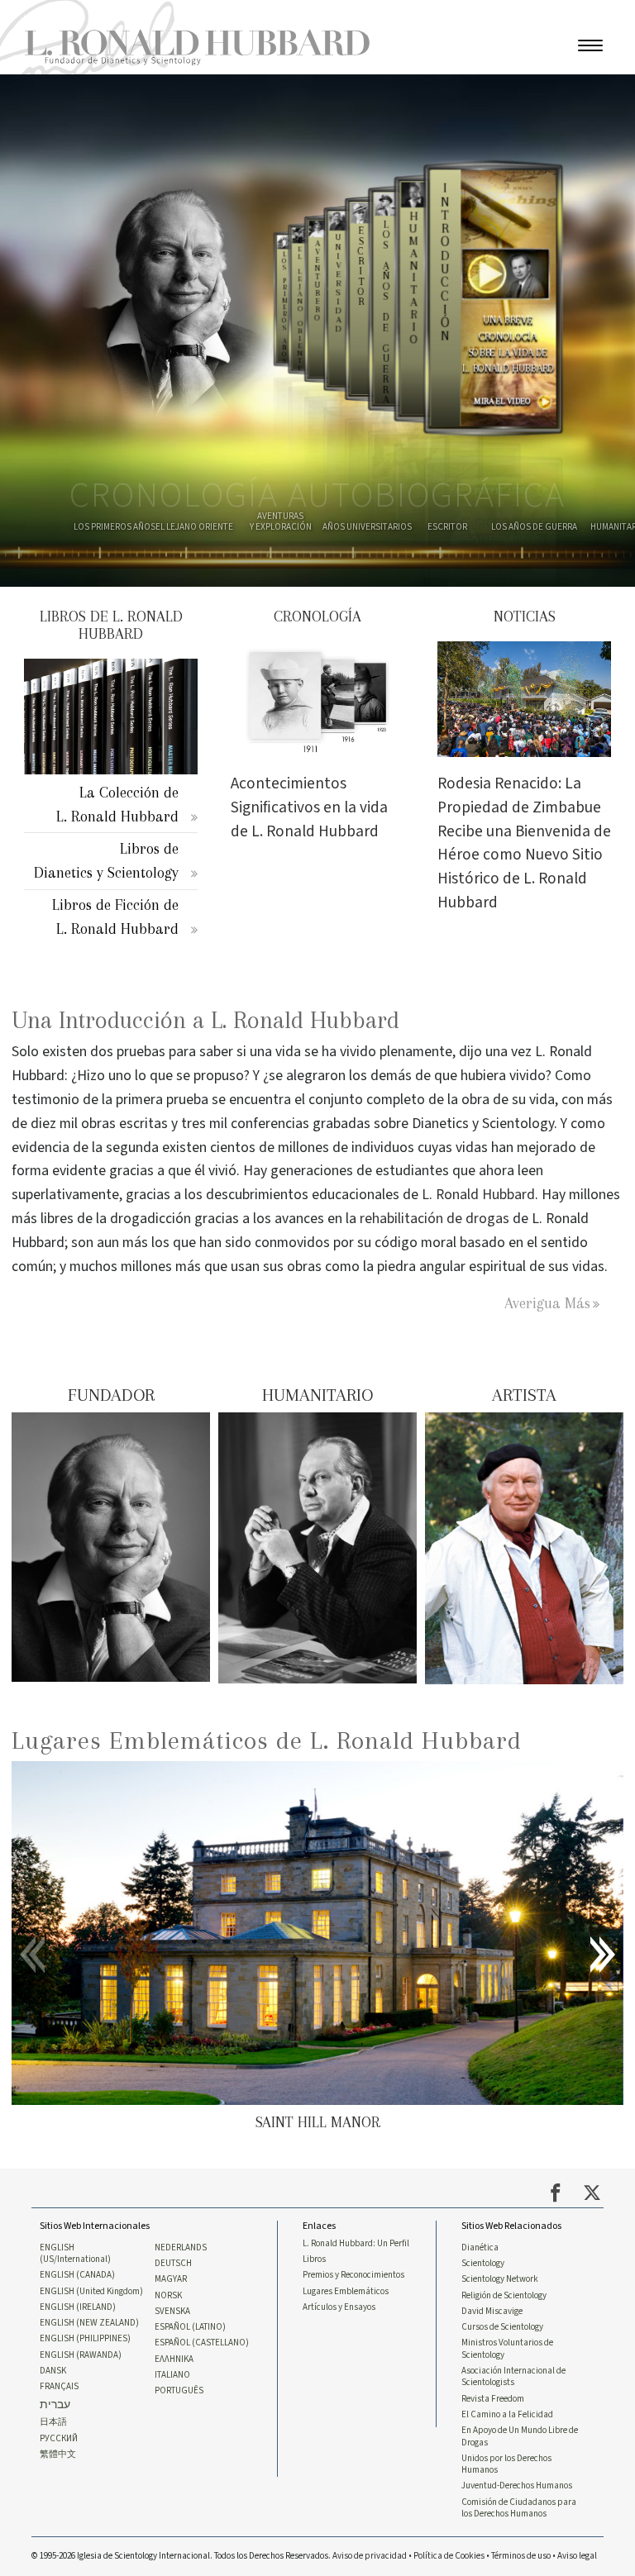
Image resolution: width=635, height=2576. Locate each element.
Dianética (480, 2248)
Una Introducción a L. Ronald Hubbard (205, 1020)
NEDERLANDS (181, 2248)
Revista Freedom (493, 2399)
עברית (55, 2405)
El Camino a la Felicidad (507, 2415)
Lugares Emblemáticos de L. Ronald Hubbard (267, 1740)
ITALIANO (172, 2375)
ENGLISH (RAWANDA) (81, 2355)
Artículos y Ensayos (339, 2307)
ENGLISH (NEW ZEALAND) (89, 2323)
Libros (314, 2259)
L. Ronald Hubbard (478, 1195)
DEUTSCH (173, 2264)
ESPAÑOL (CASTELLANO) (202, 2343)
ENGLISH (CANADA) (77, 2275)
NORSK (168, 2296)
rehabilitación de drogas (434, 1219)
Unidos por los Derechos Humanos (506, 2464)
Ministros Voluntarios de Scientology (507, 2349)
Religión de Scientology (504, 2296)
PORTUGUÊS (179, 2391)
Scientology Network (500, 2279)
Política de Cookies (449, 2556)
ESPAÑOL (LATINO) (190, 2327)
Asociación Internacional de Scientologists (513, 2377)
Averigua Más (547, 1303)
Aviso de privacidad (370, 2556)
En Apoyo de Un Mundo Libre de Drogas (520, 2436)
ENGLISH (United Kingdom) (91, 2292)
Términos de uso (521, 2556)
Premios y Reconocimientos (353, 2275)
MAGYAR (171, 2279)
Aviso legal (577, 2556)
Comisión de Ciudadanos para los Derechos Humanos (519, 2508)
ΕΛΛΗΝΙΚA (174, 2359)
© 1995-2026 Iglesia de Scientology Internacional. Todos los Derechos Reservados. (182, 2556)
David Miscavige (492, 2312)
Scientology (483, 2264)
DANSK (53, 2371)
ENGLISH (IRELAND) (78, 2307)
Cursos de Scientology (502, 2327)
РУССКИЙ (59, 2439)
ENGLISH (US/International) (75, 2254)
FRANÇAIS (59, 2387)
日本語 (53, 2422)
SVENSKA (172, 2312)
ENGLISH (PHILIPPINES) (85, 2339)
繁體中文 (58, 2455)
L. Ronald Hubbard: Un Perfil (356, 2244)
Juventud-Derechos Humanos (517, 2486)
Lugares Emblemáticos (346, 2292)
